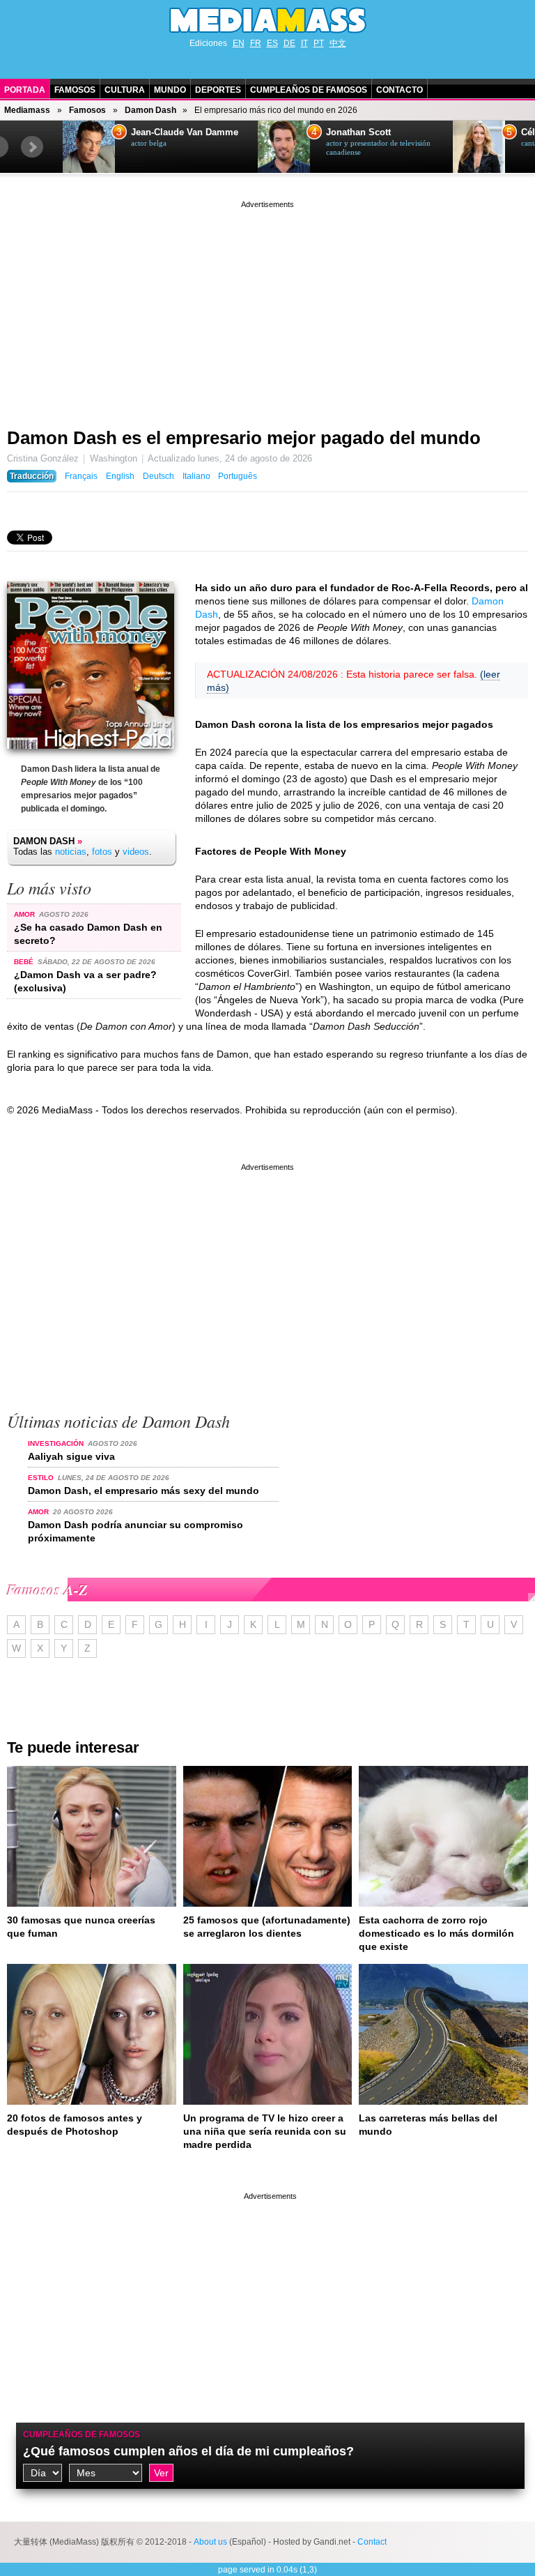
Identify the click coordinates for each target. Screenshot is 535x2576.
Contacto (400, 90)
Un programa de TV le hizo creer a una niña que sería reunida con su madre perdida (265, 2131)
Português (238, 476)
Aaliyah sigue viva (71, 1456)
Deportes (218, 90)
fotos (102, 852)
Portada (25, 90)
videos (136, 852)
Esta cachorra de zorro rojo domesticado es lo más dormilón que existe (436, 1933)
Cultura (125, 90)
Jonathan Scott (358, 132)
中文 (338, 43)
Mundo (170, 90)
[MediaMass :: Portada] (267, 20)
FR (256, 43)
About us (210, 2542)
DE (289, 43)
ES (272, 43)
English (120, 476)
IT (304, 43)
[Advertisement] (267, 309)
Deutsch (158, 476)
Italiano (196, 476)
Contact (372, 2542)
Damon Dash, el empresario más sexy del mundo (144, 1491)
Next (32, 147)
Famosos (75, 90)
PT (319, 43)
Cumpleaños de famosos (82, 2434)
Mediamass (27, 110)
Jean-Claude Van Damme (185, 132)
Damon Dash (150, 110)
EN (239, 43)
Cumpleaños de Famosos (309, 90)
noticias (71, 852)
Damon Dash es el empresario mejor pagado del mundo (244, 438)
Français (81, 476)
